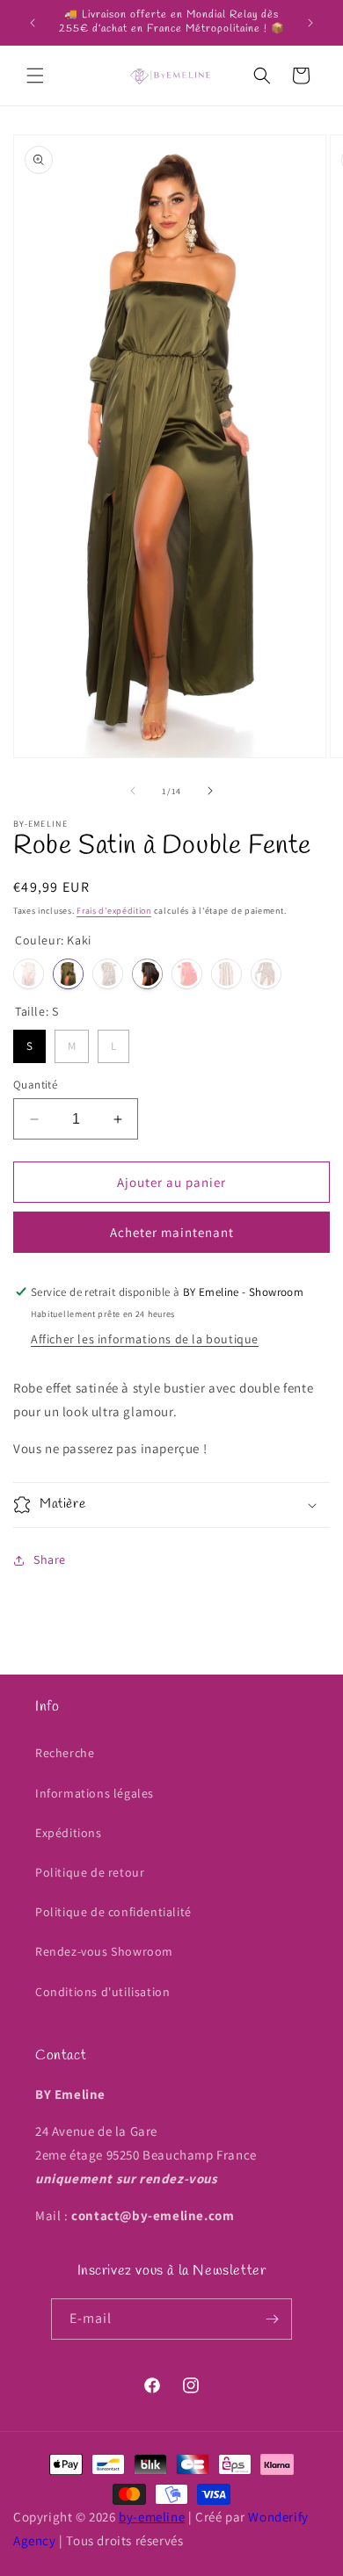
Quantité (35, 1085)
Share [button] (50, 1559)
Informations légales (95, 1793)
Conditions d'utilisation (102, 1992)
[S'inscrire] (272, 2319)
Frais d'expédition (114, 911)
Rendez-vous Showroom (104, 1951)
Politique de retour (90, 1872)
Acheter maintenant (172, 1232)
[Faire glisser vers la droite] (210, 791)
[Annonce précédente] (33, 23)
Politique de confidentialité (113, 1912)
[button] (35, 76)
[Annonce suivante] (310, 23)
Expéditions (69, 1833)
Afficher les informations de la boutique (145, 1339)
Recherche (65, 1753)
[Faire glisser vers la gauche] (133, 791)
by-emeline (152, 2517)
